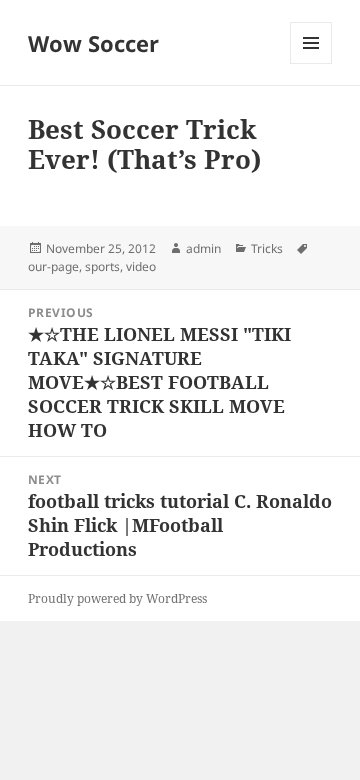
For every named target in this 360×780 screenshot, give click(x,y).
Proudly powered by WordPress (117, 598)
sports (102, 266)
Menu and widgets (311, 63)
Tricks (267, 248)
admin (203, 248)
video (141, 266)
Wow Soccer (93, 43)
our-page (53, 266)
